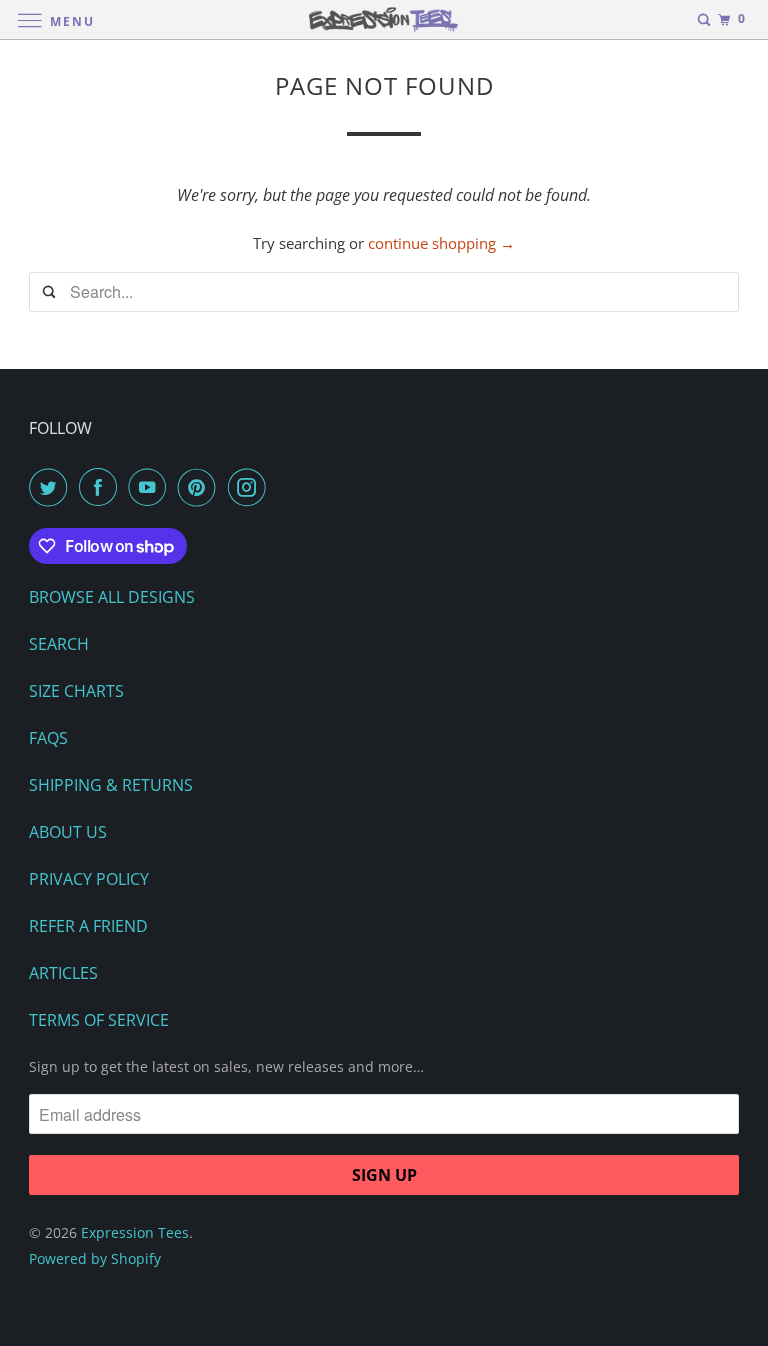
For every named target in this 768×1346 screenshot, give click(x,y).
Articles (63, 973)
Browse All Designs (112, 597)
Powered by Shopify (95, 1258)
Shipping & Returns (111, 785)
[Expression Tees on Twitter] (52, 487)
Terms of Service (99, 1020)
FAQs (48, 738)
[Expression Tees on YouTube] (151, 487)
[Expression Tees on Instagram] (251, 487)
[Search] (704, 20)
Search (59, 644)
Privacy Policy (89, 879)
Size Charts (76, 691)
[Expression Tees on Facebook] (102, 487)
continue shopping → (441, 243)
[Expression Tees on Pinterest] (201, 487)
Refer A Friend (88, 926)
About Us (68, 832)
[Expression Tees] (384, 19)
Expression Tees (135, 1232)
